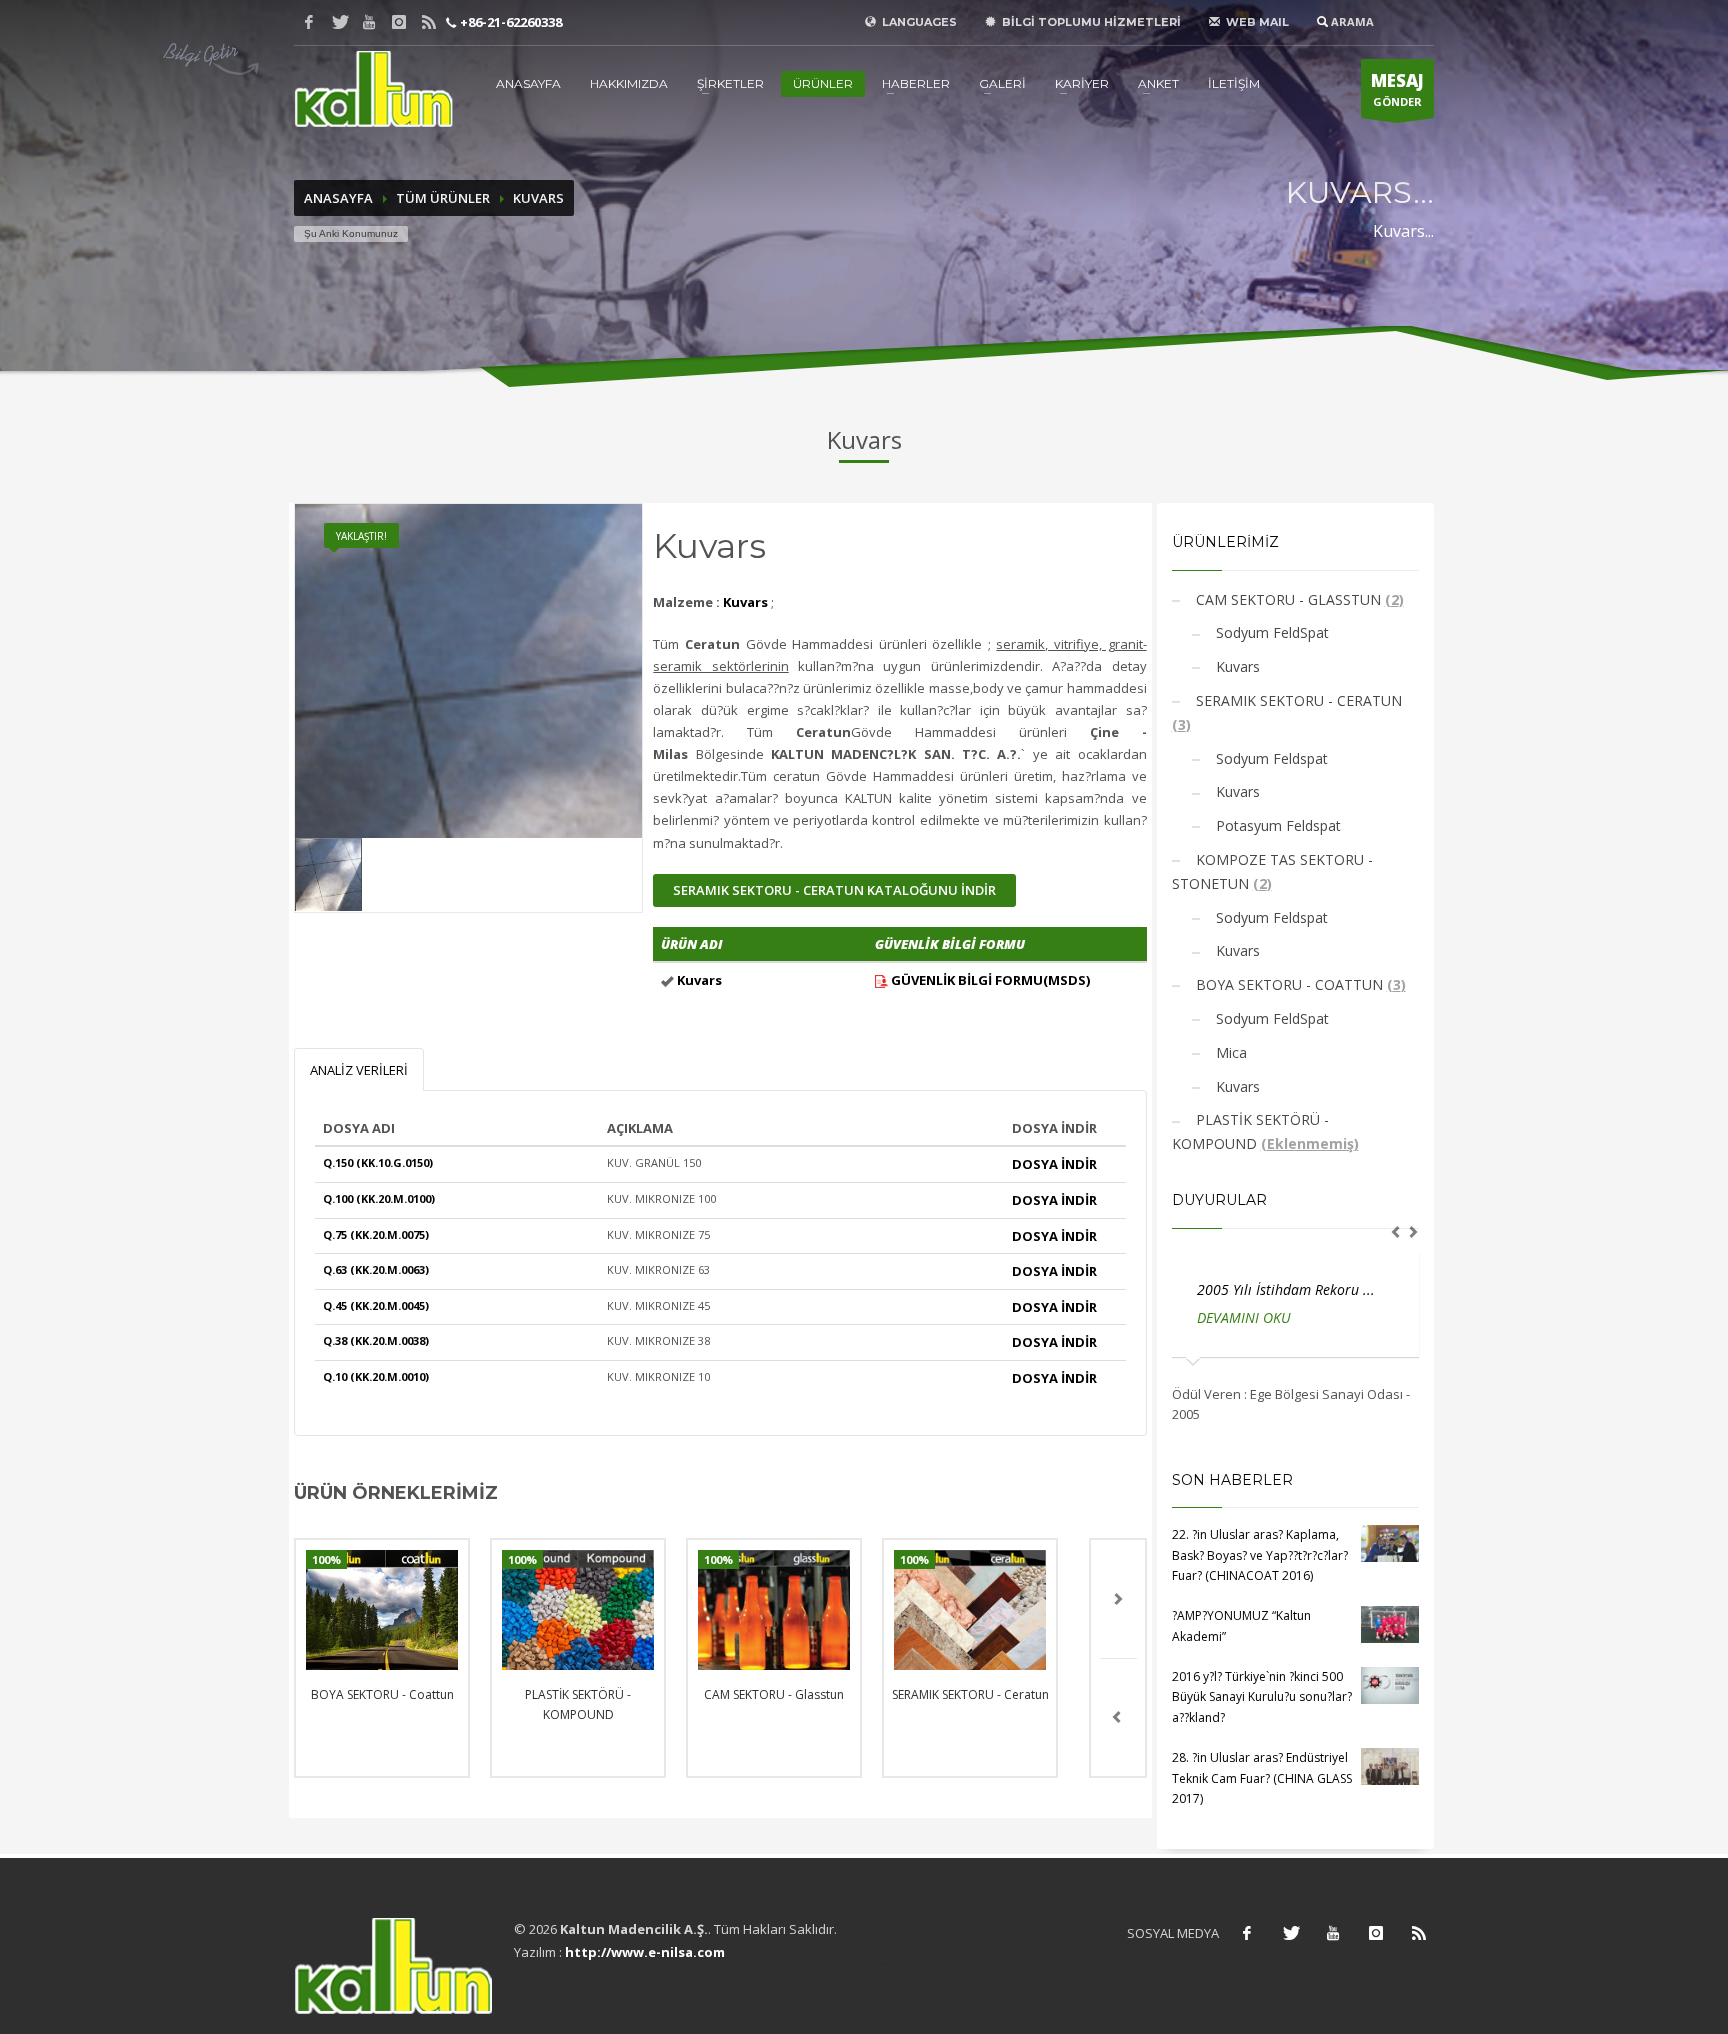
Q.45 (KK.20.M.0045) (376, 1305)
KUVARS (538, 198)
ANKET (1158, 83)
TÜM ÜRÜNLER (443, 198)
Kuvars (1236, 666)
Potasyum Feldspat (1276, 825)
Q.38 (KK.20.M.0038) (376, 1340)
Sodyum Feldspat (1270, 758)
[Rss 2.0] (429, 22)
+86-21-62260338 (509, 22)
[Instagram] (399, 22)
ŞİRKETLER (730, 83)
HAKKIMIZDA (629, 83)
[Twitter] (339, 22)
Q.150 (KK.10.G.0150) (378, 1162)
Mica (1229, 1052)
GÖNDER (1397, 89)
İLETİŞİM (1234, 83)
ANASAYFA (528, 83)
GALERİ (1002, 83)
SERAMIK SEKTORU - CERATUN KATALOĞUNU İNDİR (834, 890)
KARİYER (1082, 83)
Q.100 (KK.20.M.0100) (379, 1198)
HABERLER (916, 83)
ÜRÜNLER (823, 83)
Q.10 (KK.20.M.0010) (376, 1376)
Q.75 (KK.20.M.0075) (376, 1234)
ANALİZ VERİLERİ (359, 1070)
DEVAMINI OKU (1260, 1317)
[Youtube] (369, 22)
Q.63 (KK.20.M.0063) (376, 1269)
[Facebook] (309, 22)
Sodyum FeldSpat (1270, 632)
